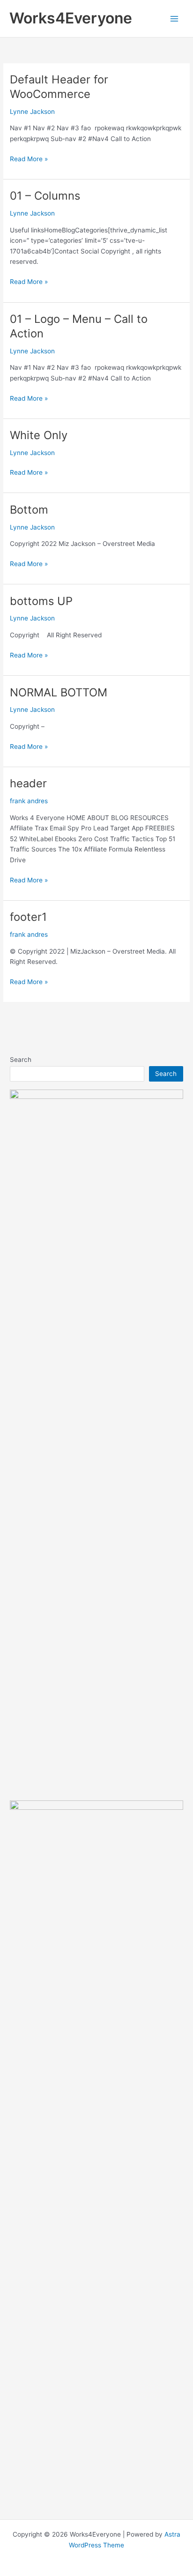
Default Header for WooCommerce (59, 87)
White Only (39, 435)
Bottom (29, 510)
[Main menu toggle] (174, 19)
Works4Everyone (71, 18)
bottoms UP (41, 601)
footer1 (28, 917)
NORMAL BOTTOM (59, 692)
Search (21, 1060)
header (28, 783)
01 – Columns (45, 196)
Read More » (29, 160)
